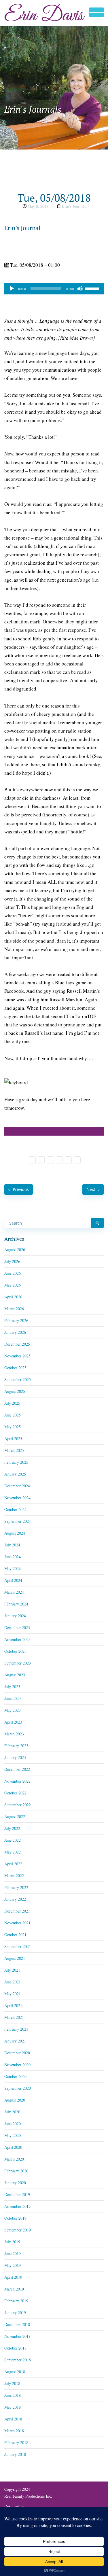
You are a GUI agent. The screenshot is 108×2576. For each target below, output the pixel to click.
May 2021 (13, 1994)
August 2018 (15, 2372)
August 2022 (15, 1816)
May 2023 (13, 1710)
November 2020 (17, 2065)
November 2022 (17, 1781)
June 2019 (13, 2253)
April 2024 (13, 1580)
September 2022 (18, 1805)
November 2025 (17, 1356)
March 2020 (14, 2159)
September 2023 (18, 1663)
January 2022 (15, 1899)
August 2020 (15, 2100)
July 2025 (12, 1403)
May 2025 (13, 1427)
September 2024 (18, 1521)
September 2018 (18, 2360)
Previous (20, 1189)
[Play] (12, 289)
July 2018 (12, 2383)
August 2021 (15, 1958)
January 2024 (15, 1616)
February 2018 (16, 2442)
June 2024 (13, 1557)
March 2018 (14, 2431)
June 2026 (13, 1273)
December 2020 (17, 2053)
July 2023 (12, 1687)
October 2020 (15, 2076)
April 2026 (13, 1297)
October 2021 (15, 1935)
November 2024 (17, 1498)
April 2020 (13, 2147)
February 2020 (16, 2171)
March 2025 (14, 1450)
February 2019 (16, 2301)
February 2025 (16, 1462)
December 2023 (17, 1628)
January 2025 (15, 1474)
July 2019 (12, 2242)
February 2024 (16, 1604)
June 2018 (13, 2395)
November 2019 (17, 2206)
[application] (54, 289)
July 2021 (12, 1970)
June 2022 (13, 1840)
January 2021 (15, 2041)
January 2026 (15, 1332)
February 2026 (16, 1320)
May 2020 (13, 2135)
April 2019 (13, 2277)
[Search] (97, 1223)
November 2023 (17, 1639)
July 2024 (12, 1545)
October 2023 (15, 1651)
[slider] (93, 288)
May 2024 (13, 1568)
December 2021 (17, 1911)
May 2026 (13, 1285)
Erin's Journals (74, 206)
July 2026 (12, 1261)
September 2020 (18, 2088)
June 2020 (13, 2124)
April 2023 (13, 1722)
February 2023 (16, 1746)
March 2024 (14, 1592)
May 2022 (13, 1852)
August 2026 (15, 1250)
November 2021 (17, 1923)
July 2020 (12, 2112)
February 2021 (16, 2029)
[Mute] (80, 289)
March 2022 (14, 1876)
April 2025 (13, 1439)
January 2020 (15, 2183)
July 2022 (12, 1828)
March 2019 (14, 2289)
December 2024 (17, 1486)
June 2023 (13, 1698)
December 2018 (17, 2324)
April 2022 (13, 1864)
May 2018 (13, 2407)
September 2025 (18, 1379)
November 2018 (17, 2336)
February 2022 (16, 1887)
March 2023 (14, 1734)
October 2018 (15, 2348)
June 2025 (13, 1415)
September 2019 (18, 2230)
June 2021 (13, 1982)
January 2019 (15, 2313)
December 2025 (17, 1344)
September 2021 (18, 1946)
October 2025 (15, 1368)
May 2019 (13, 2265)
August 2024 (15, 1533)
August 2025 (15, 1391)
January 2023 (15, 1757)
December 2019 (17, 2194)
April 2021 (13, 2005)
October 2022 (15, 1793)
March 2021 (14, 2017)
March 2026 (14, 1309)
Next (91, 1189)
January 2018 (15, 2454)
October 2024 (15, 1509)
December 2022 (17, 1769)
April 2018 (13, 2419)
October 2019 (15, 2218)
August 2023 (15, 1675)
